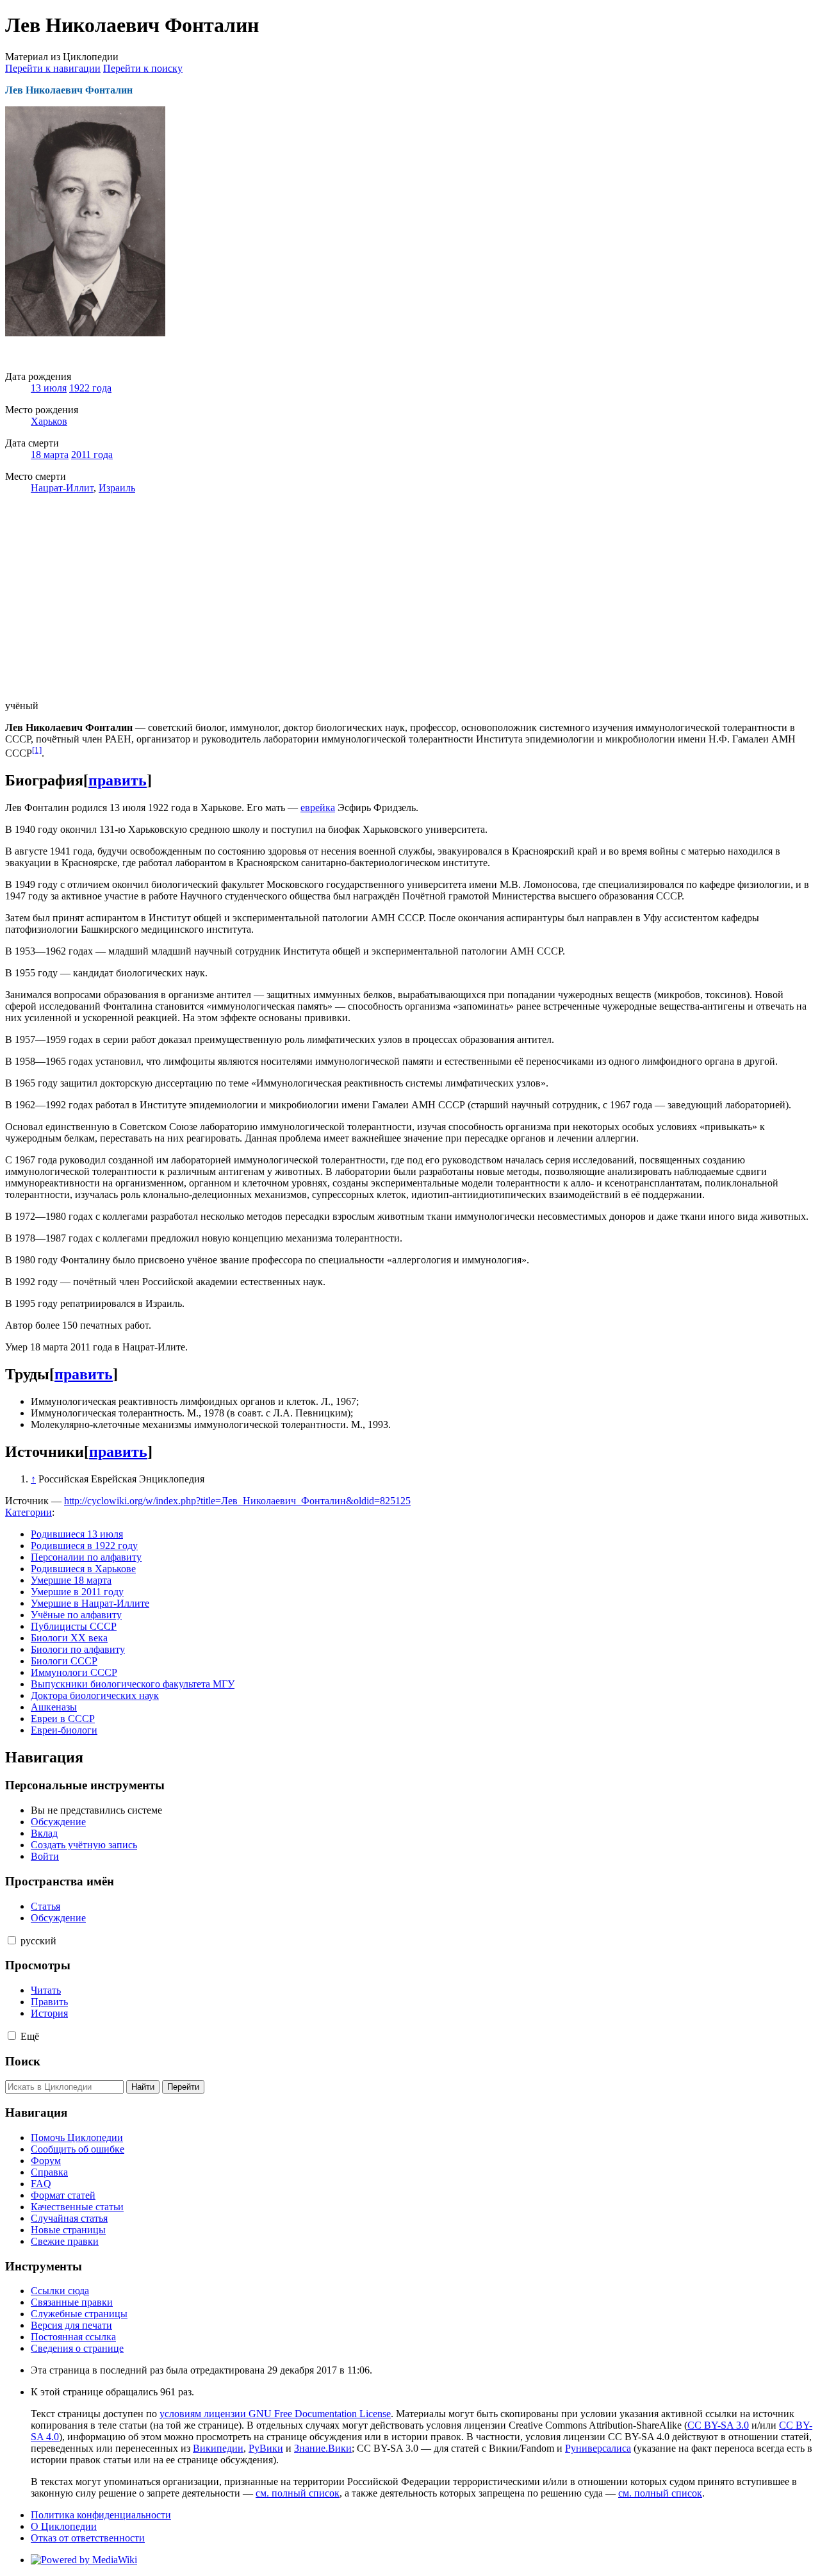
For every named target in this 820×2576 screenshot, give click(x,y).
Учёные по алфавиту (76, 1615)
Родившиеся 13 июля (77, 1534)
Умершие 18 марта (71, 1580)
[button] (12, 1940)
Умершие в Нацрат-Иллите (90, 1603)
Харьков (49, 421)
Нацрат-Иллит (62, 488)
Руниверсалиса (598, 2448)
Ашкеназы (54, 1707)
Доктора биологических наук (95, 1695)
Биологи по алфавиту (78, 1649)
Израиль (117, 488)
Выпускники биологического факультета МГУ (133, 1684)
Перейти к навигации (53, 68)
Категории (29, 1512)
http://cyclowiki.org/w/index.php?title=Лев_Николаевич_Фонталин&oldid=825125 (237, 1501)
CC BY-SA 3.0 (718, 2425)
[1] (37, 750)
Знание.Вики (323, 2448)
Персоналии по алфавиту (86, 1557)
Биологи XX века (69, 1638)
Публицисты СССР (74, 1626)
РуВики (266, 2448)
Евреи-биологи (64, 1730)
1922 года (90, 388)
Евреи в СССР (63, 1719)
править (118, 780)
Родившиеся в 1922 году (84, 1546)
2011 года (92, 455)
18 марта (50, 455)
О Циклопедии (64, 2526)
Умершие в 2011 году (77, 1592)
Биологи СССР (64, 1661)
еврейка (318, 808)
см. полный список (298, 2493)
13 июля (49, 388)
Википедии (218, 2448)
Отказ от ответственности (88, 2538)
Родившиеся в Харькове (83, 1569)
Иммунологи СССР (74, 1672)
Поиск (23, 2061)
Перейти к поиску (143, 68)
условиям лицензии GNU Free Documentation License (275, 2414)
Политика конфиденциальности (101, 2515)
